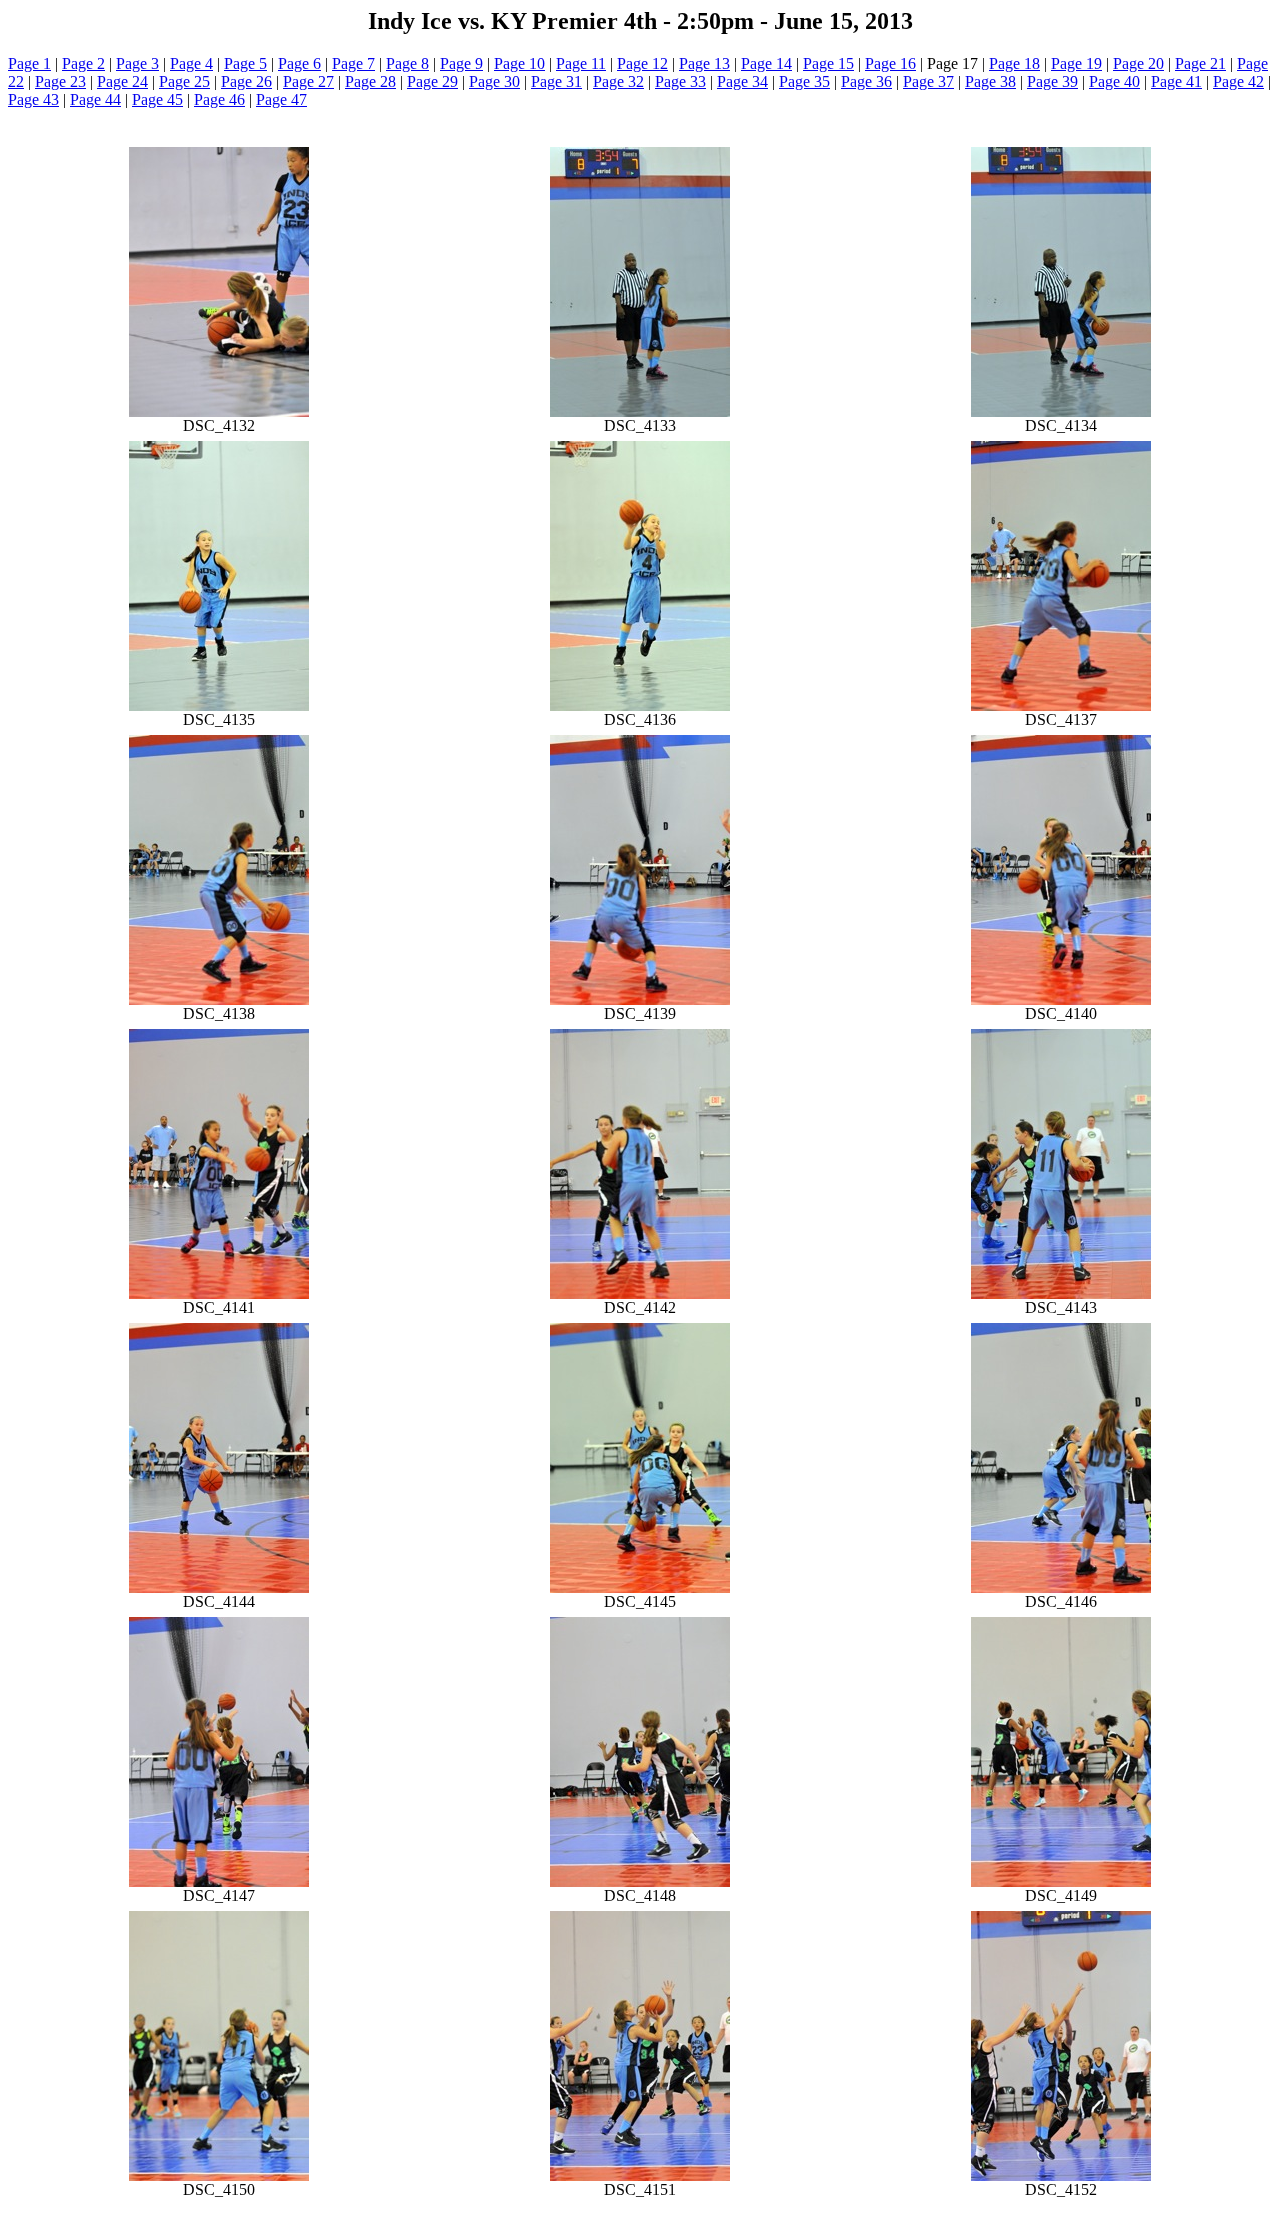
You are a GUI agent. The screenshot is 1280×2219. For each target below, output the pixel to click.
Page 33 (680, 81)
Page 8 (407, 63)
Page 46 (219, 99)
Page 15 (828, 63)
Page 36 (866, 81)
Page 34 (742, 81)
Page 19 (1076, 63)
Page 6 (299, 63)
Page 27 (308, 81)
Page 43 (33, 99)
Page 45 (157, 99)
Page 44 (95, 99)
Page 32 (618, 81)
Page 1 (29, 63)
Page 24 (122, 81)
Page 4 (191, 63)
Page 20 (1138, 63)
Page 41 (1176, 81)
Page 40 (1114, 81)
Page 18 (1014, 63)
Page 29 (432, 81)
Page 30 (494, 81)
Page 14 (766, 63)
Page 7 (353, 63)
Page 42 (1238, 81)
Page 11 (581, 63)
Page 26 (246, 81)
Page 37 (928, 81)
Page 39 (1052, 81)
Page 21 (1200, 63)
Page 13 (704, 63)
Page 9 (461, 63)
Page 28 (370, 81)
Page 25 (184, 81)
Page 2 (83, 63)
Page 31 (556, 81)
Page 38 (990, 81)
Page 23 (60, 81)
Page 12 (642, 63)
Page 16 (890, 63)
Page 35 (804, 81)
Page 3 (137, 63)
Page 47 (281, 99)
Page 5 (245, 63)
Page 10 (519, 63)
